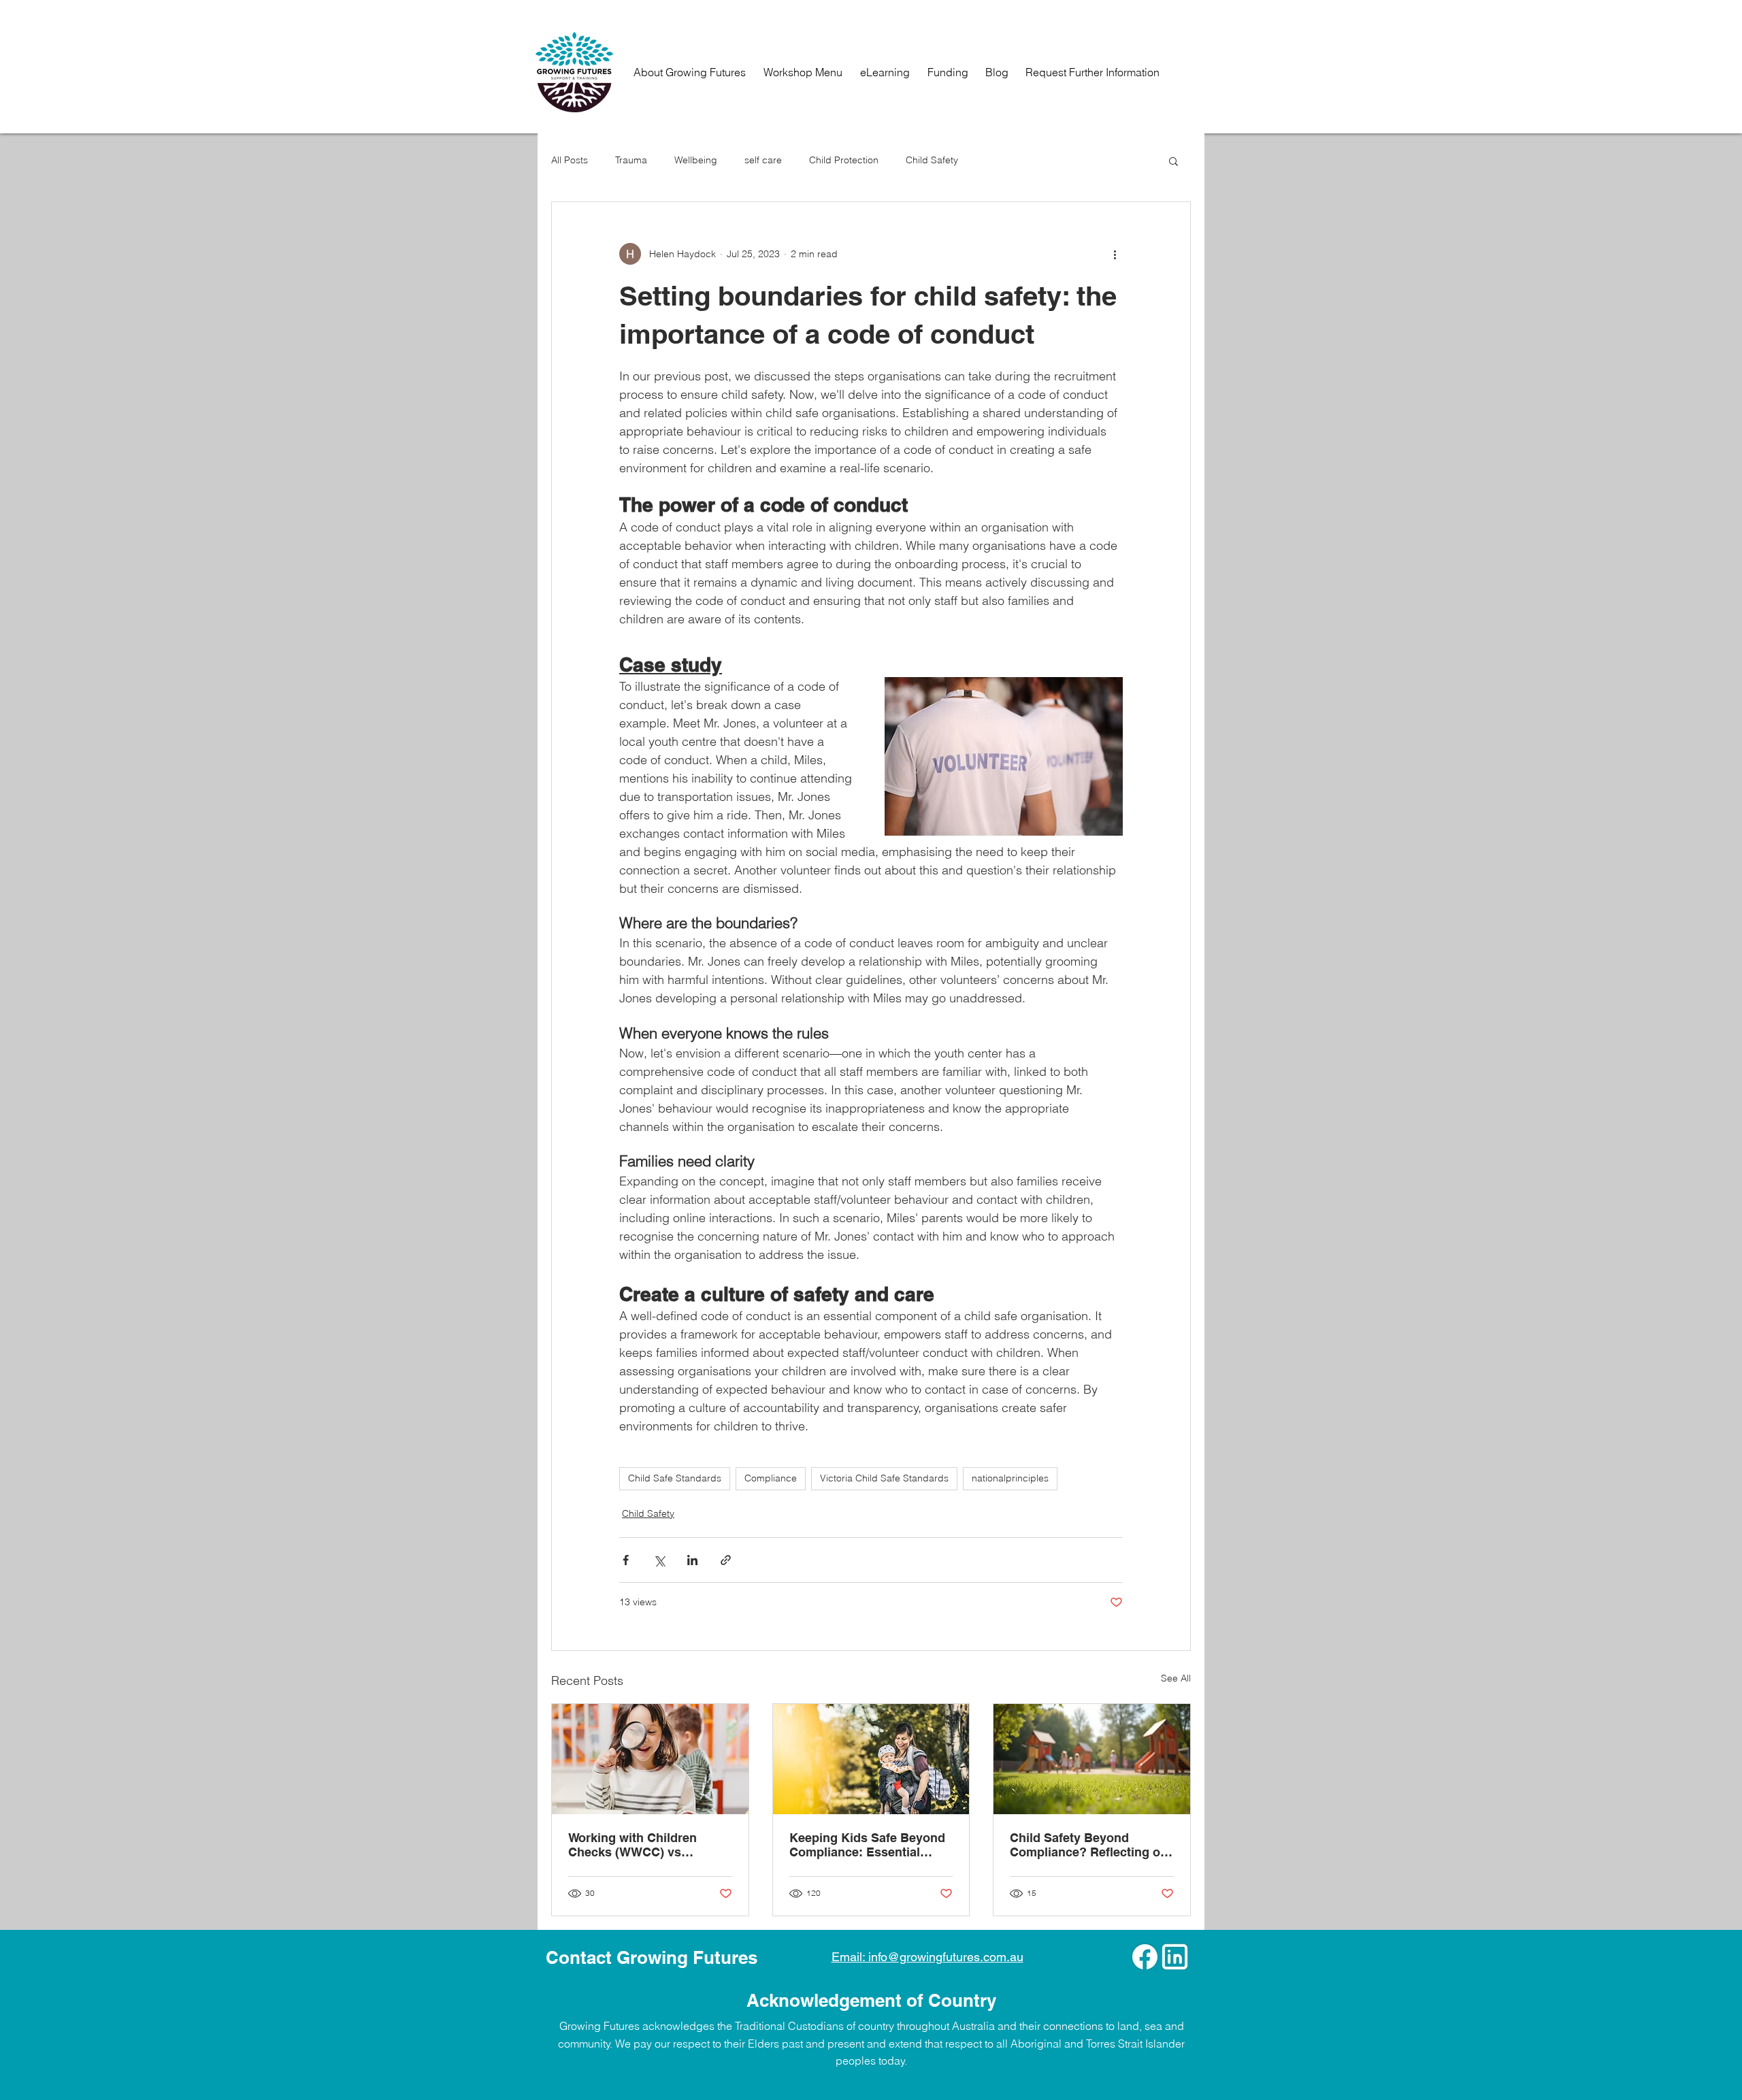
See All (1176, 1678)
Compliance (771, 1478)
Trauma (631, 160)
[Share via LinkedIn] (692, 1560)
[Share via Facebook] (626, 1560)
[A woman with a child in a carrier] (871, 1759)
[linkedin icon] (1175, 1957)
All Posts (570, 160)
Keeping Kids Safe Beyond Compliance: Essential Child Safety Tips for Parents (867, 1845)
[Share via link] (726, 1560)
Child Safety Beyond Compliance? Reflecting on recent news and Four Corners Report (1089, 1845)
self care (763, 160)
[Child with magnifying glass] (650, 1759)
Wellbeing (696, 160)
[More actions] (1115, 254)
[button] (1173, 161)
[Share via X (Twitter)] (659, 1560)
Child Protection (844, 160)
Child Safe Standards (675, 1478)
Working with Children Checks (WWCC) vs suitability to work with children (634, 1845)
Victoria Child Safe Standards (884, 1478)
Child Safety (932, 160)
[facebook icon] (1145, 1957)
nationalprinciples (1010, 1478)
